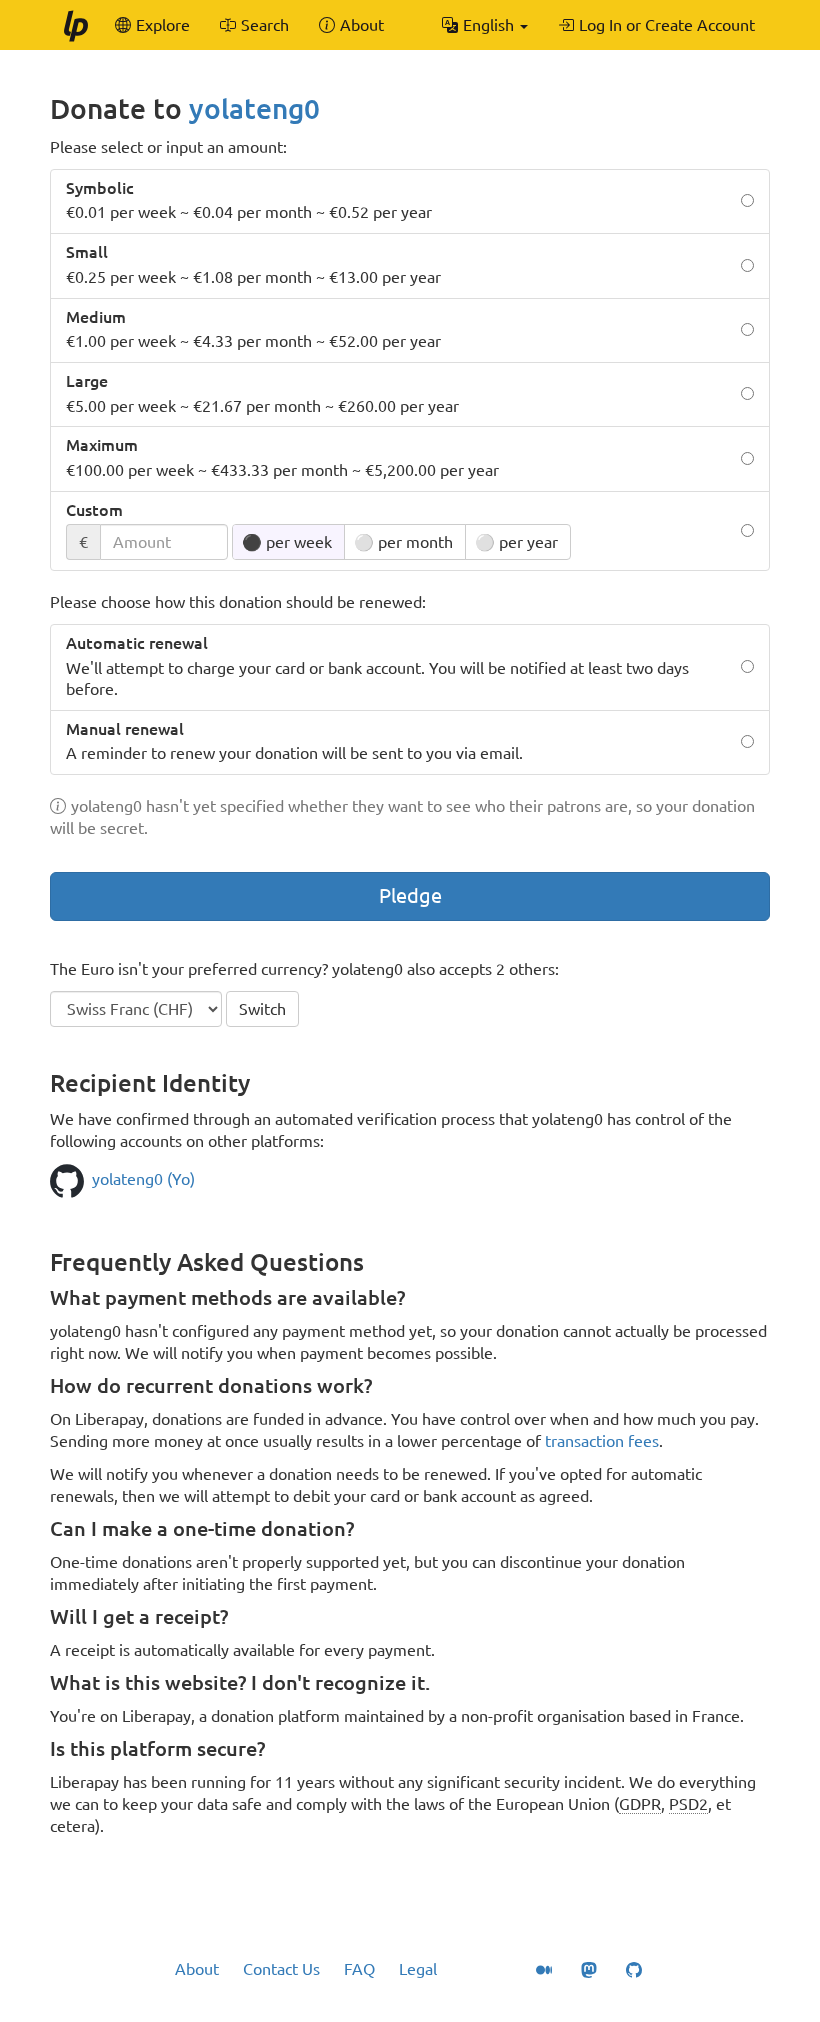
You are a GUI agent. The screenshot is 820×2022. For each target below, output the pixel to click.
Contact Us (281, 1969)
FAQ (359, 1969)
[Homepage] (75, 25)
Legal (418, 1969)
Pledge (410, 895)
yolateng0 (254, 108)
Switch (262, 1009)
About (197, 1969)
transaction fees (602, 1441)
